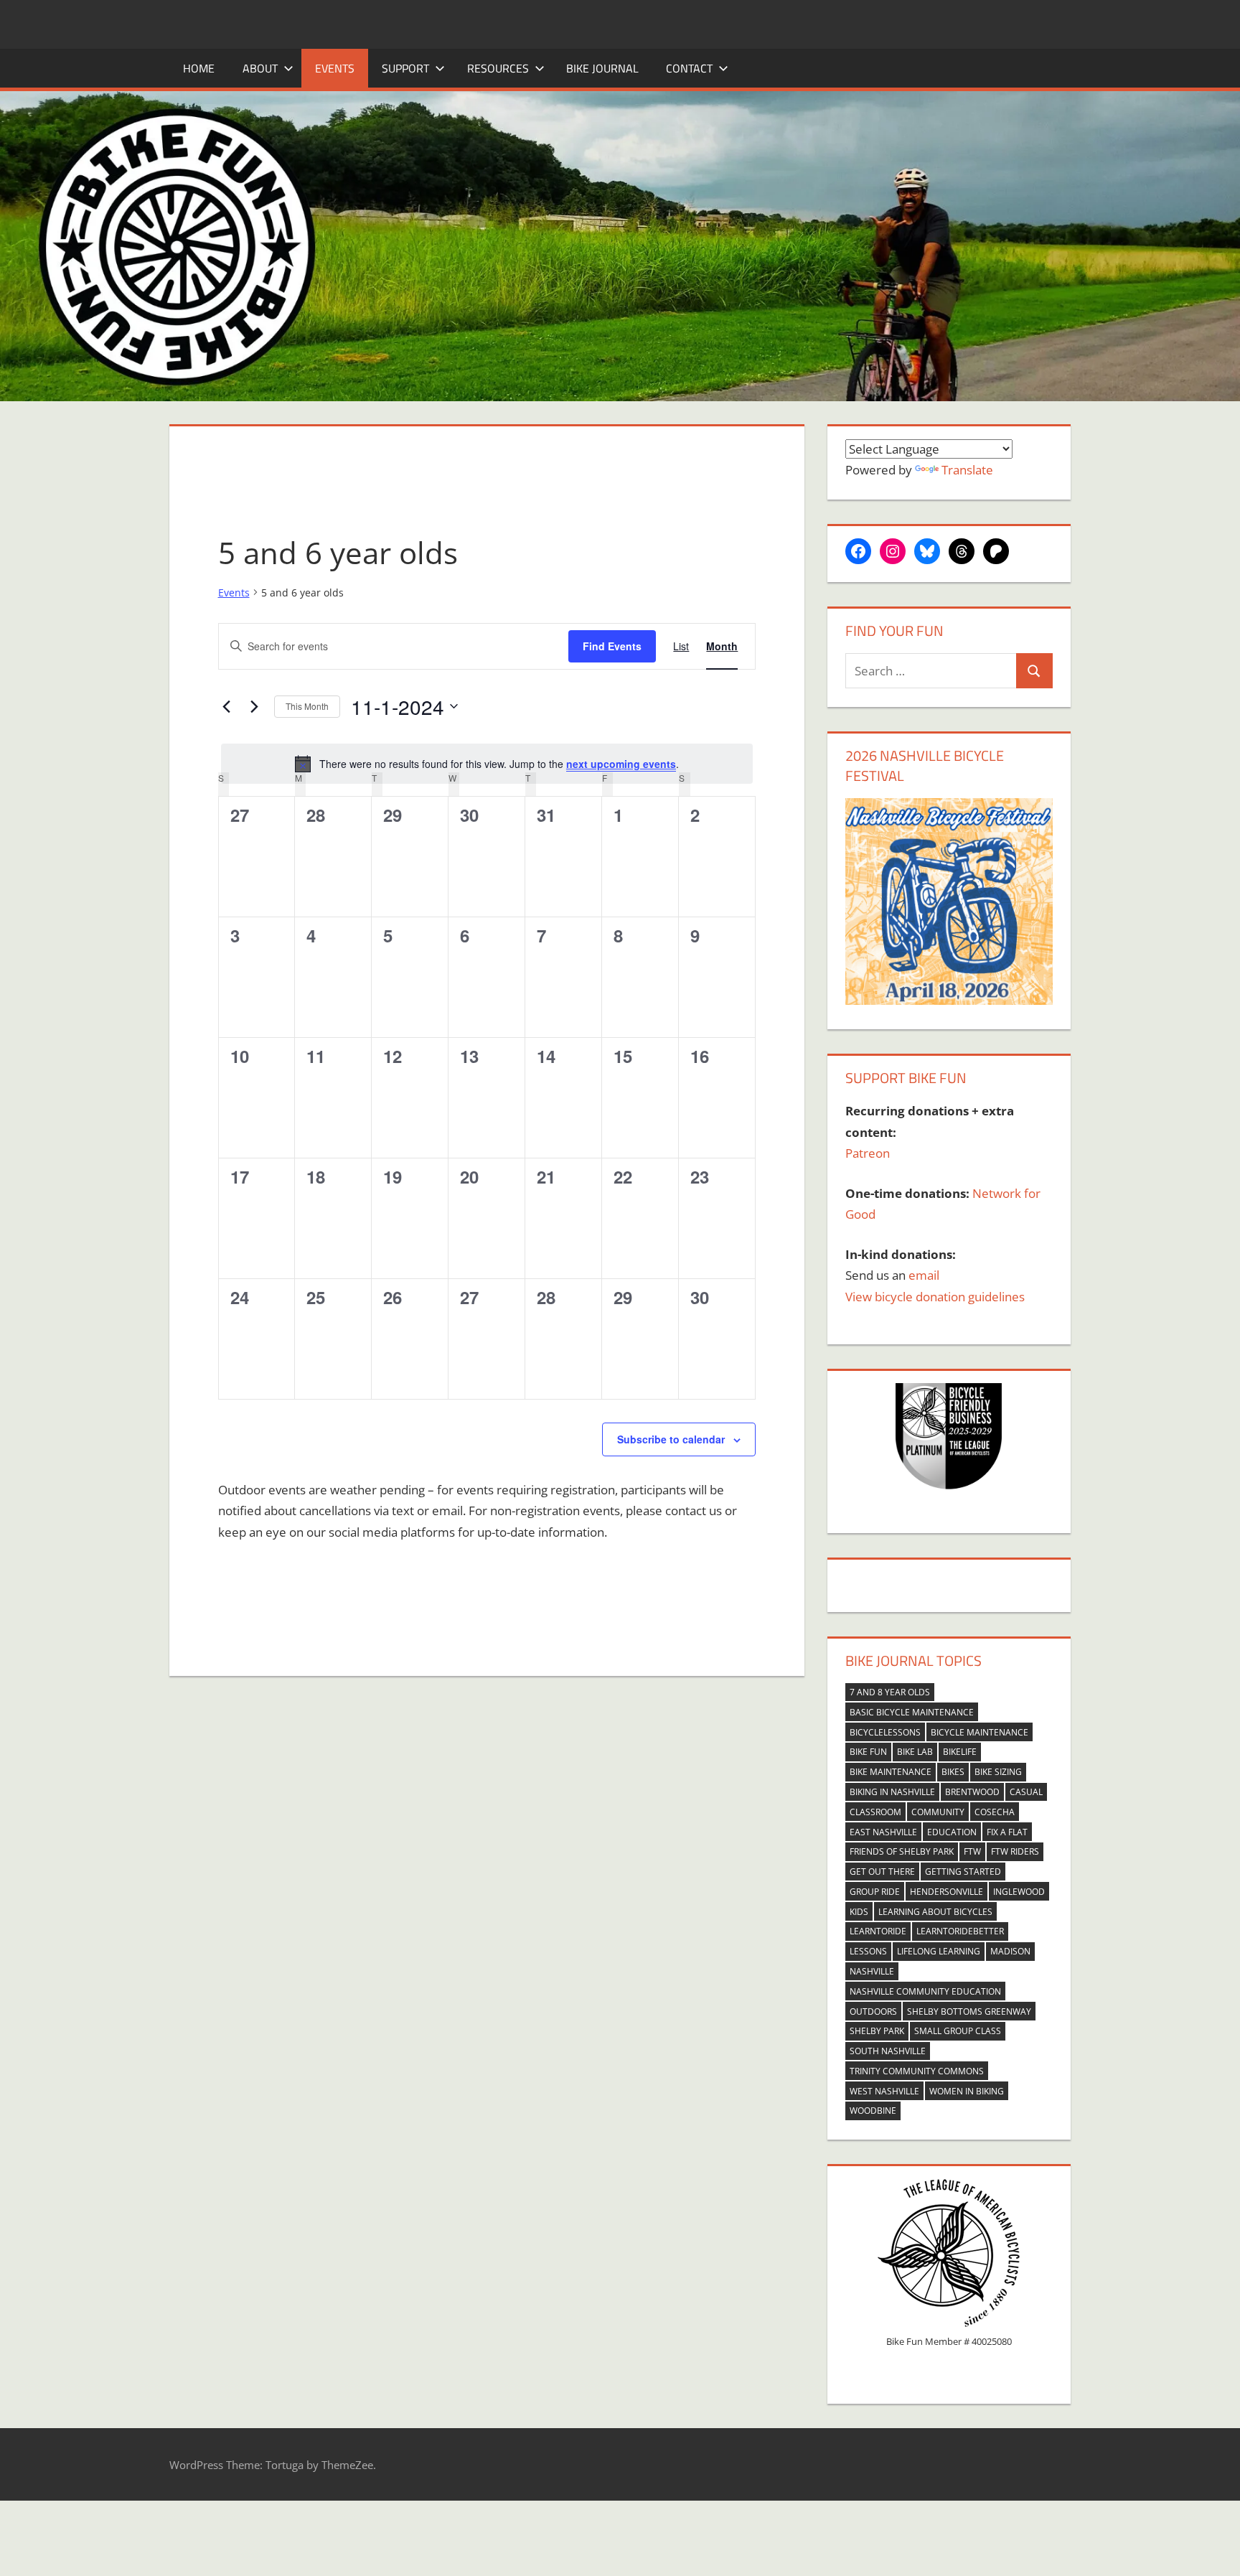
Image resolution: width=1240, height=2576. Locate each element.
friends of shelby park (902, 1851)
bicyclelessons (885, 1732)
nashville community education (925, 1991)
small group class (958, 2031)
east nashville (883, 1832)
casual (1026, 1792)
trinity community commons (917, 2071)
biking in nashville (892, 1792)
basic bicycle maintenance (912, 1712)
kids (859, 1912)
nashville (872, 1971)
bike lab (915, 1752)
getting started (963, 1872)
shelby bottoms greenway (969, 2011)
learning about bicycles (935, 1912)
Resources (498, 68)
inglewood (1019, 1892)
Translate (967, 470)
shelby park (877, 2031)
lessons (868, 1951)
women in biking (967, 2091)
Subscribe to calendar (671, 1439)
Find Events (612, 646)
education (952, 1832)
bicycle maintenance (980, 1732)
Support (405, 68)
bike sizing (998, 1772)
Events (335, 68)
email (924, 1275)
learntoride (878, 1931)
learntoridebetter (960, 1931)
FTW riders (1015, 1851)
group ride (875, 1892)
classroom (875, 1812)
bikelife (960, 1752)
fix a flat (1007, 1832)
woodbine (873, 2111)
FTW (972, 1851)
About (260, 68)
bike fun (868, 1752)
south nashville (888, 2051)
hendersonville (947, 1892)
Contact (689, 68)
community (938, 1812)
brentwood (972, 1792)
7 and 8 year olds (890, 1692)
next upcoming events (621, 764)
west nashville (884, 2091)
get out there (882, 1872)
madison (1010, 1951)
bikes (953, 1772)
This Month (307, 706)
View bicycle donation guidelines (935, 1297)
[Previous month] (227, 706)
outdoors (873, 2011)
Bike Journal (602, 68)
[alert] (487, 764)
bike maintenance (891, 1772)
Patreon (868, 1153)
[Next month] (255, 706)
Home (199, 68)
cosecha (995, 1812)
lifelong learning (939, 1951)
